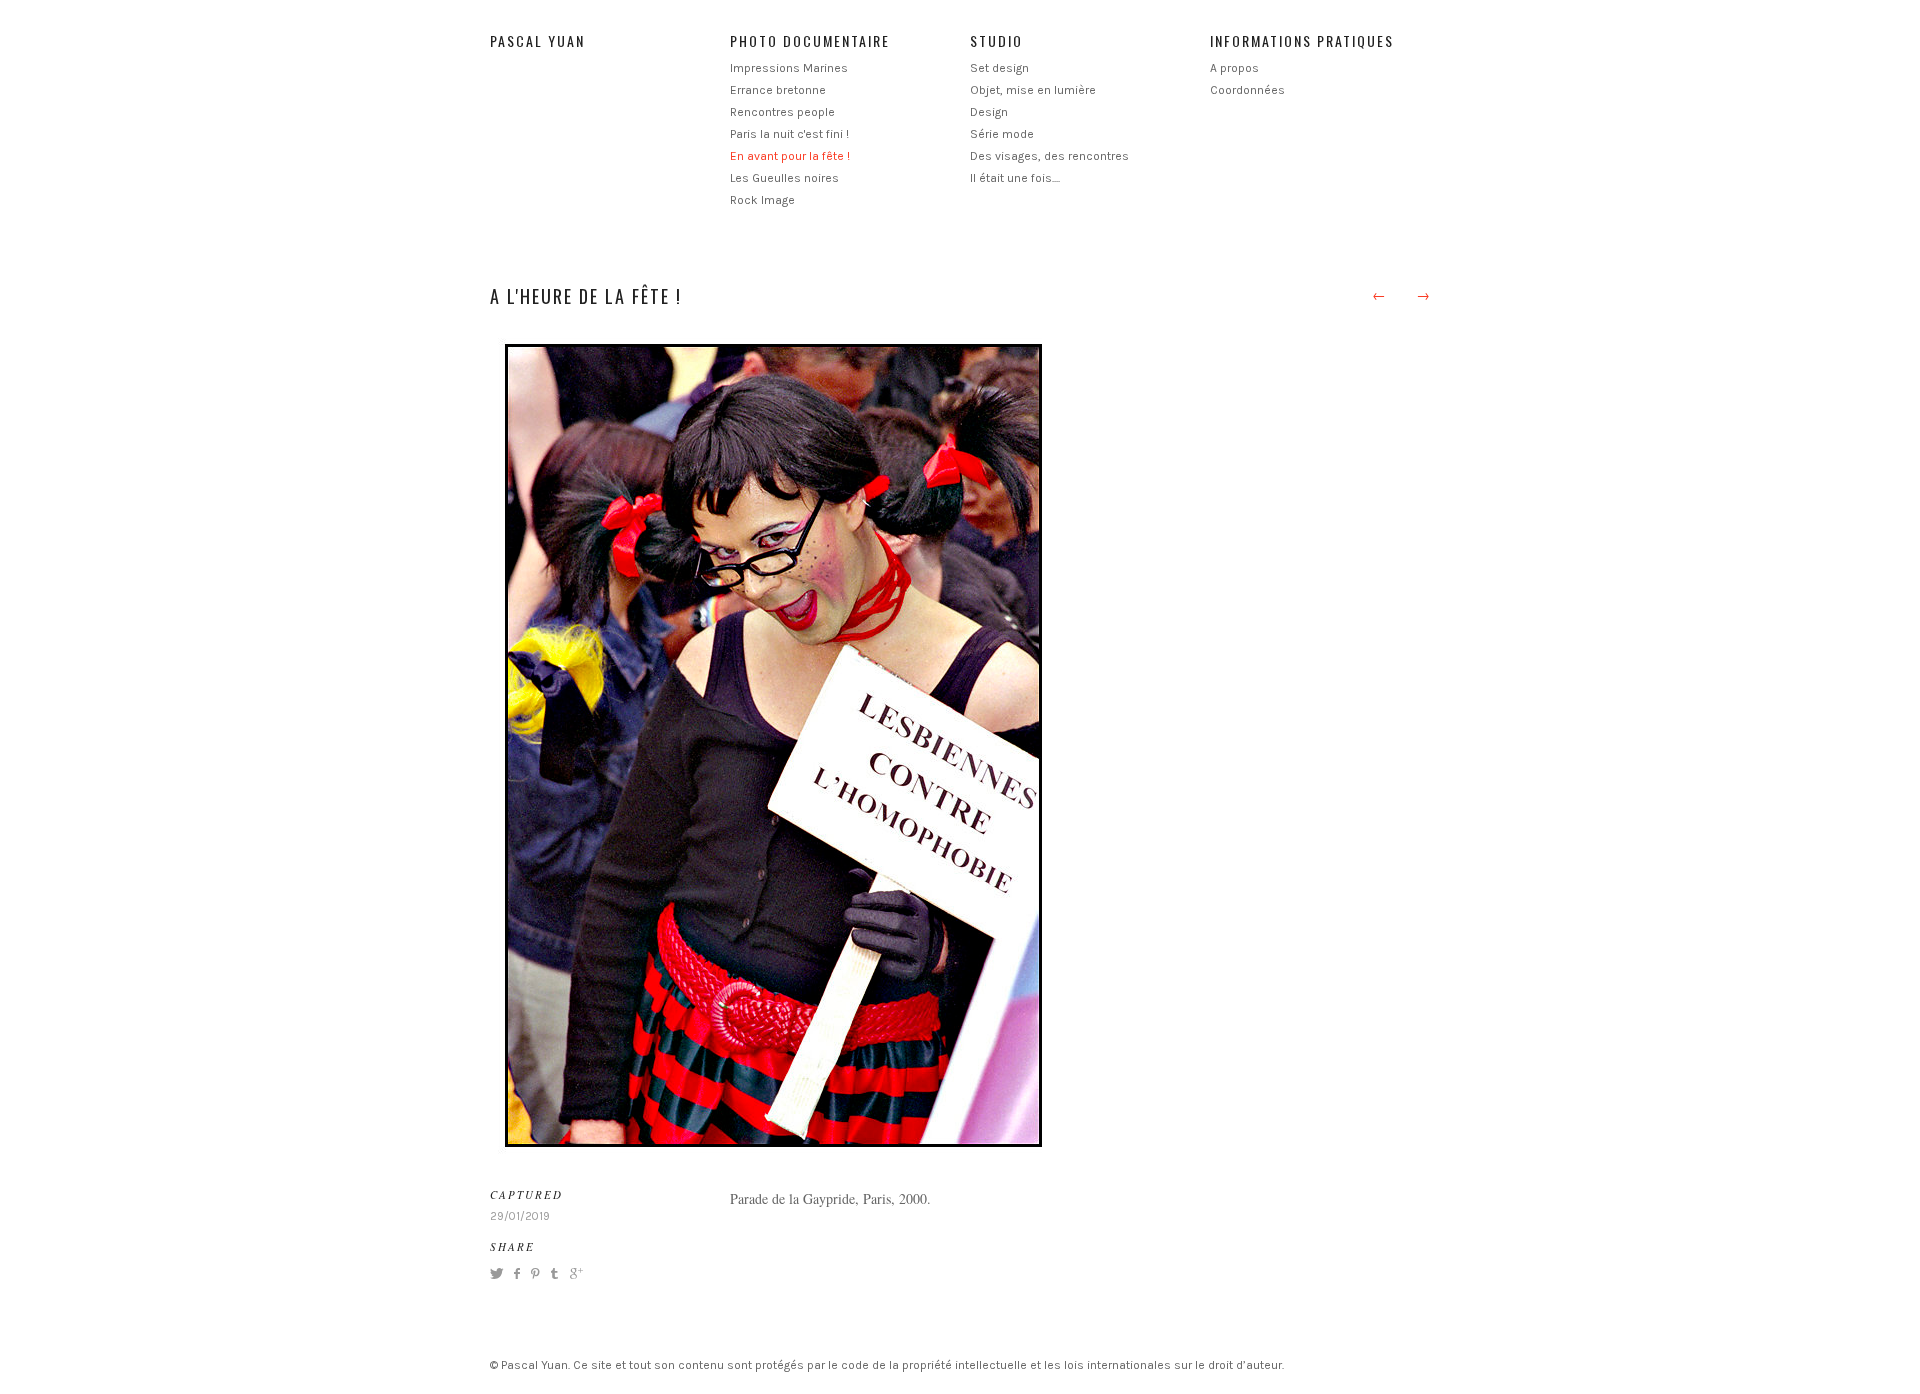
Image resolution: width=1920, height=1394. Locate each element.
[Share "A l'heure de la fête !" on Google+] (574, 1273)
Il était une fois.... (1015, 178)
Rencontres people (782, 112)
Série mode (1002, 134)
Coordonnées (1247, 90)
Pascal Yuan (537, 40)
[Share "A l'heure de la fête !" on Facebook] (516, 1273)
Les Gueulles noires (784, 178)
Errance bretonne (778, 90)
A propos (1234, 68)
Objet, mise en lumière (1033, 90)
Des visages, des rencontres (1049, 156)
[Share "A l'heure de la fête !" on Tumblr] (554, 1273)
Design (989, 112)
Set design (999, 68)
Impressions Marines (789, 68)
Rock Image (762, 200)
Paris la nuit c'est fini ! (789, 134)
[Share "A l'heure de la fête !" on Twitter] (499, 1273)
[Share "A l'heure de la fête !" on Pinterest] (534, 1273)
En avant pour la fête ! (790, 156)
